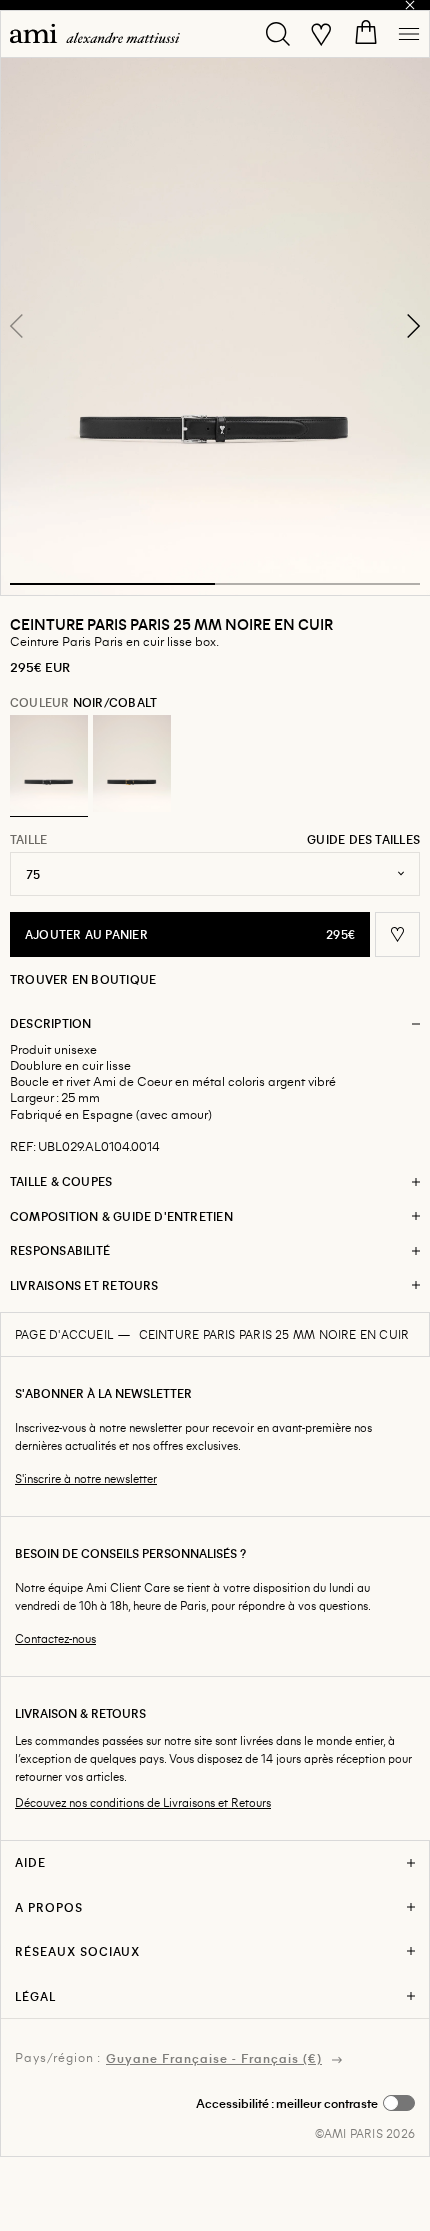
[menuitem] (95, 33)
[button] (215, 326)
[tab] (112, 584)
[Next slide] (413, 326)
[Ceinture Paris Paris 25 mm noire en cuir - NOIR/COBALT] (49, 764)
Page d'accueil (64, 1334)
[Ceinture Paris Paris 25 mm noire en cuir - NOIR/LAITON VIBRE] (132, 764)
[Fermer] (410, 5)
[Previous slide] (17, 326)
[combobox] (215, 874)
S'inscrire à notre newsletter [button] (86, 1478)
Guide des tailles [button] (363, 839)
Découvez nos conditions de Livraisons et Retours (143, 1802)
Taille (28, 839)
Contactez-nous (55, 1638)
